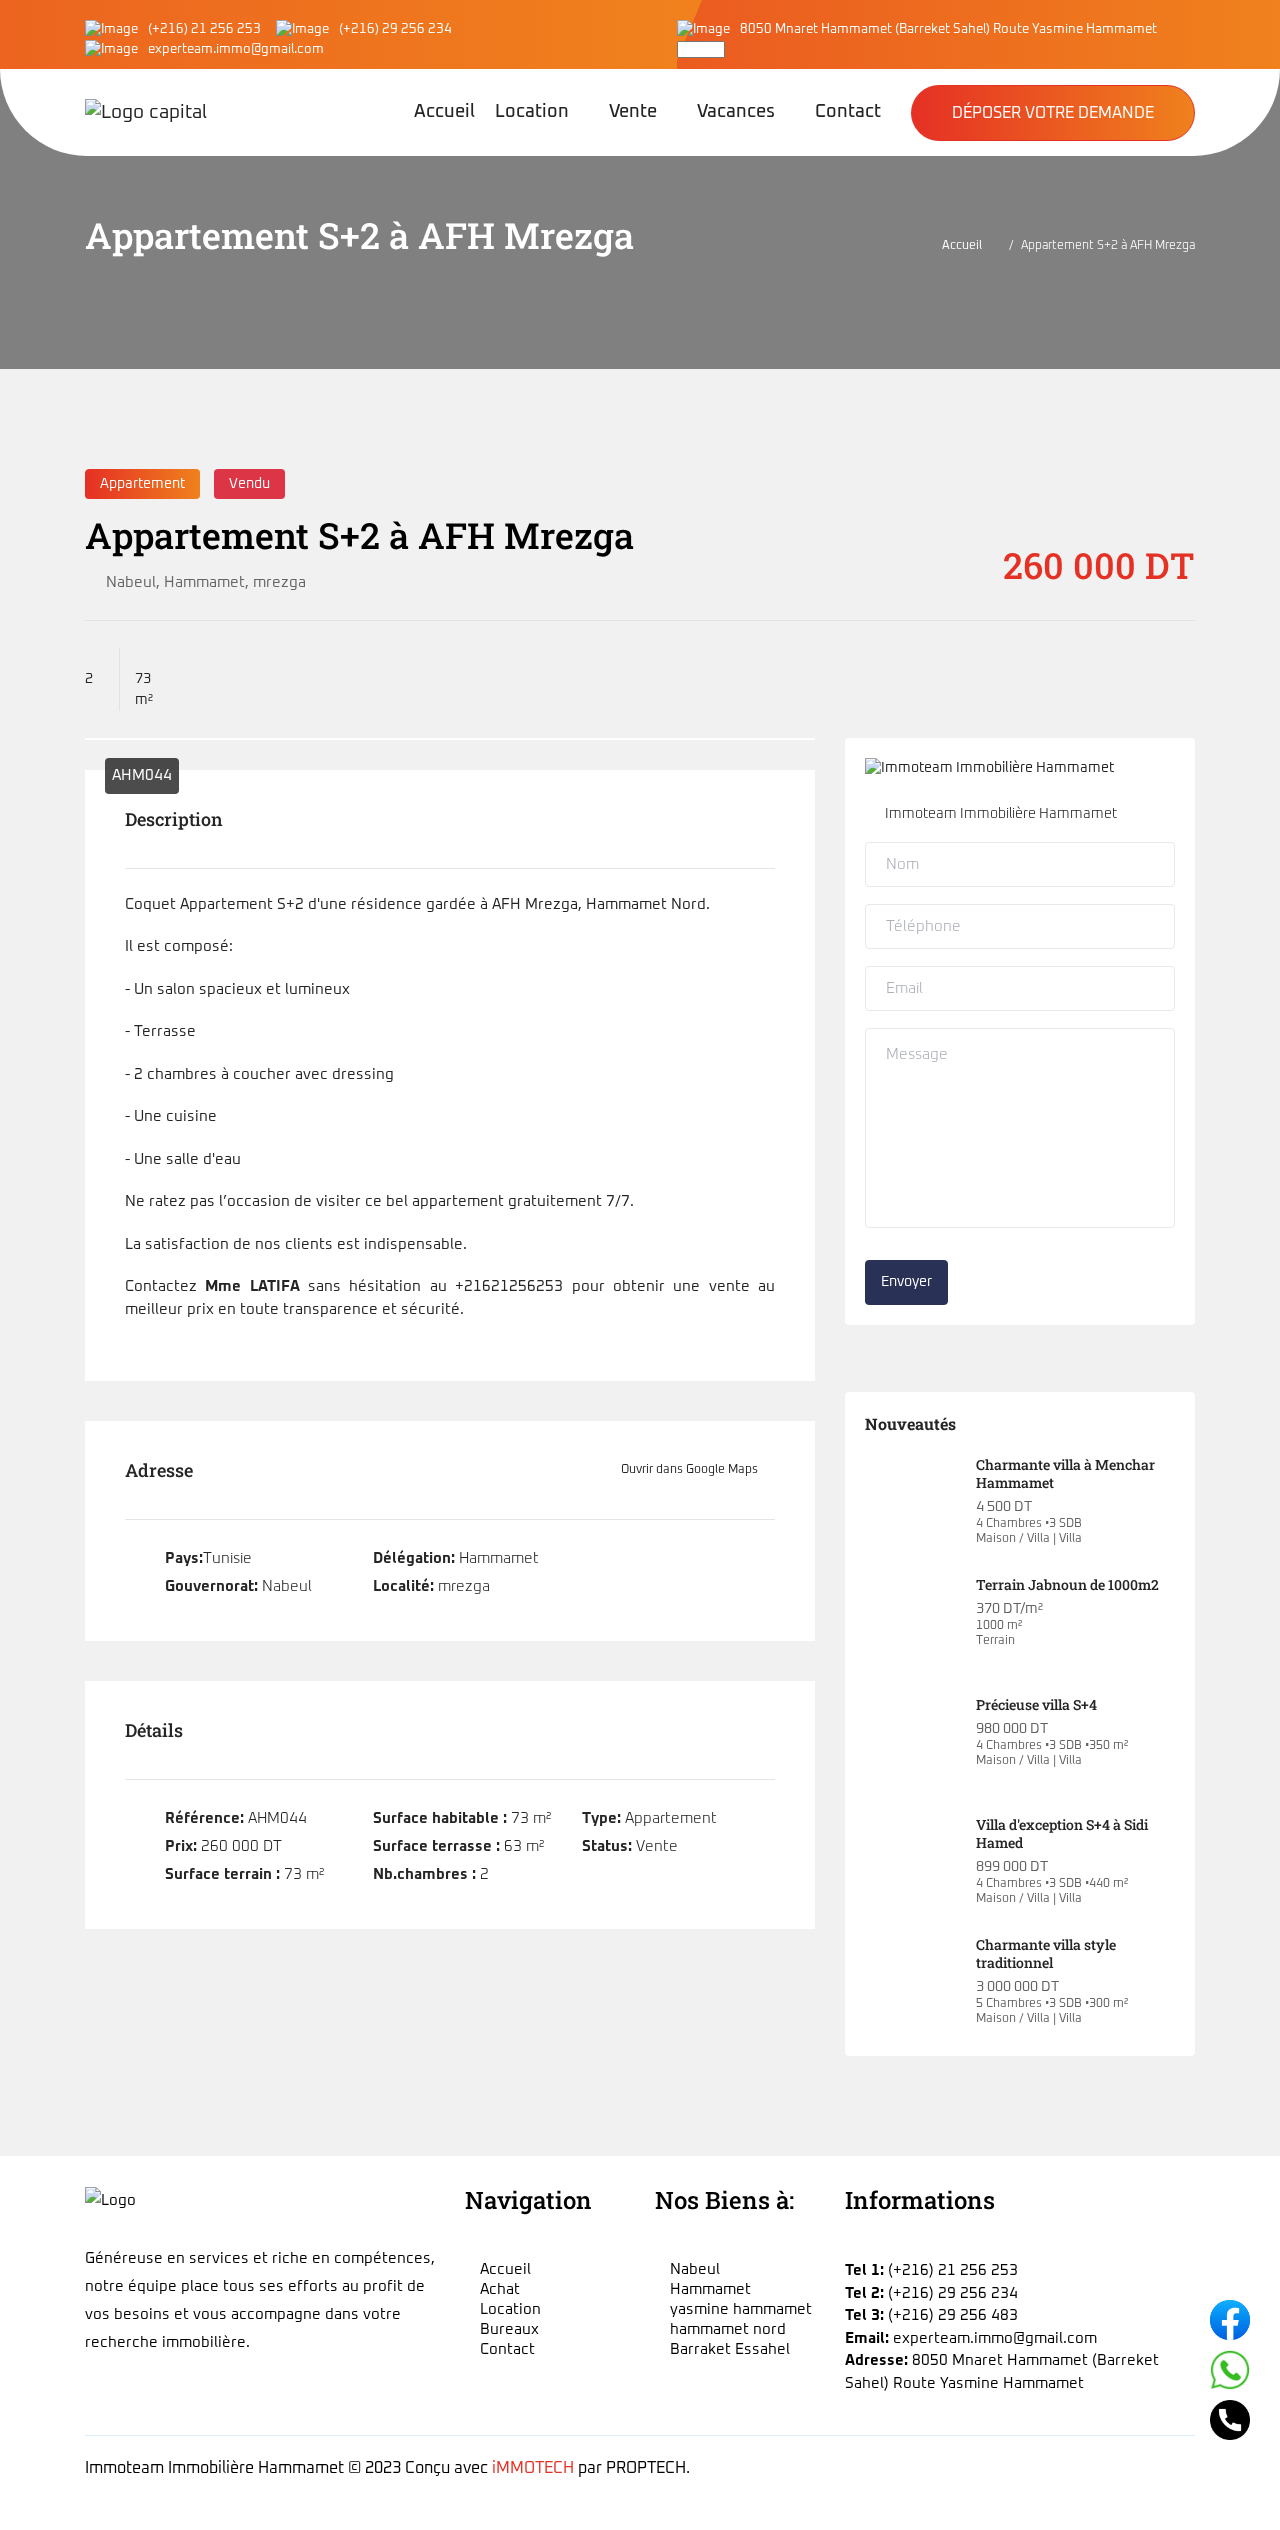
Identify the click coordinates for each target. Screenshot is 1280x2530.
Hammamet (204, 582)
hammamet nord (728, 2329)
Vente (633, 112)
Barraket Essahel (730, 2349)
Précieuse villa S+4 (1036, 1704)
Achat (500, 2289)
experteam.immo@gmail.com (236, 49)
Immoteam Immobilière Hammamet (1001, 814)
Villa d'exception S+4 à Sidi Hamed (1062, 1833)
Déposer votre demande (1053, 113)
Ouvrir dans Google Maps (691, 1470)
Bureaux (509, 2329)
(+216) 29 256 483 (953, 2315)
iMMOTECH (533, 2468)
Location (532, 112)
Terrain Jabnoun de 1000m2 (1067, 1584)
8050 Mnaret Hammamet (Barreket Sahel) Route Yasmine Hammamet (948, 29)
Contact (848, 112)
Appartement (142, 484)
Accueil (444, 112)
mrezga (279, 582)
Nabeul (131, 582)
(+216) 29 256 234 (395, 29)
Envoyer (906, 1282)
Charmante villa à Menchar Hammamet (1065, 1473)
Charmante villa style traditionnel (1046, 1953)
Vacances (736, 112)
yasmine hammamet (741, 2309)
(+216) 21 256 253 (204, 29)
